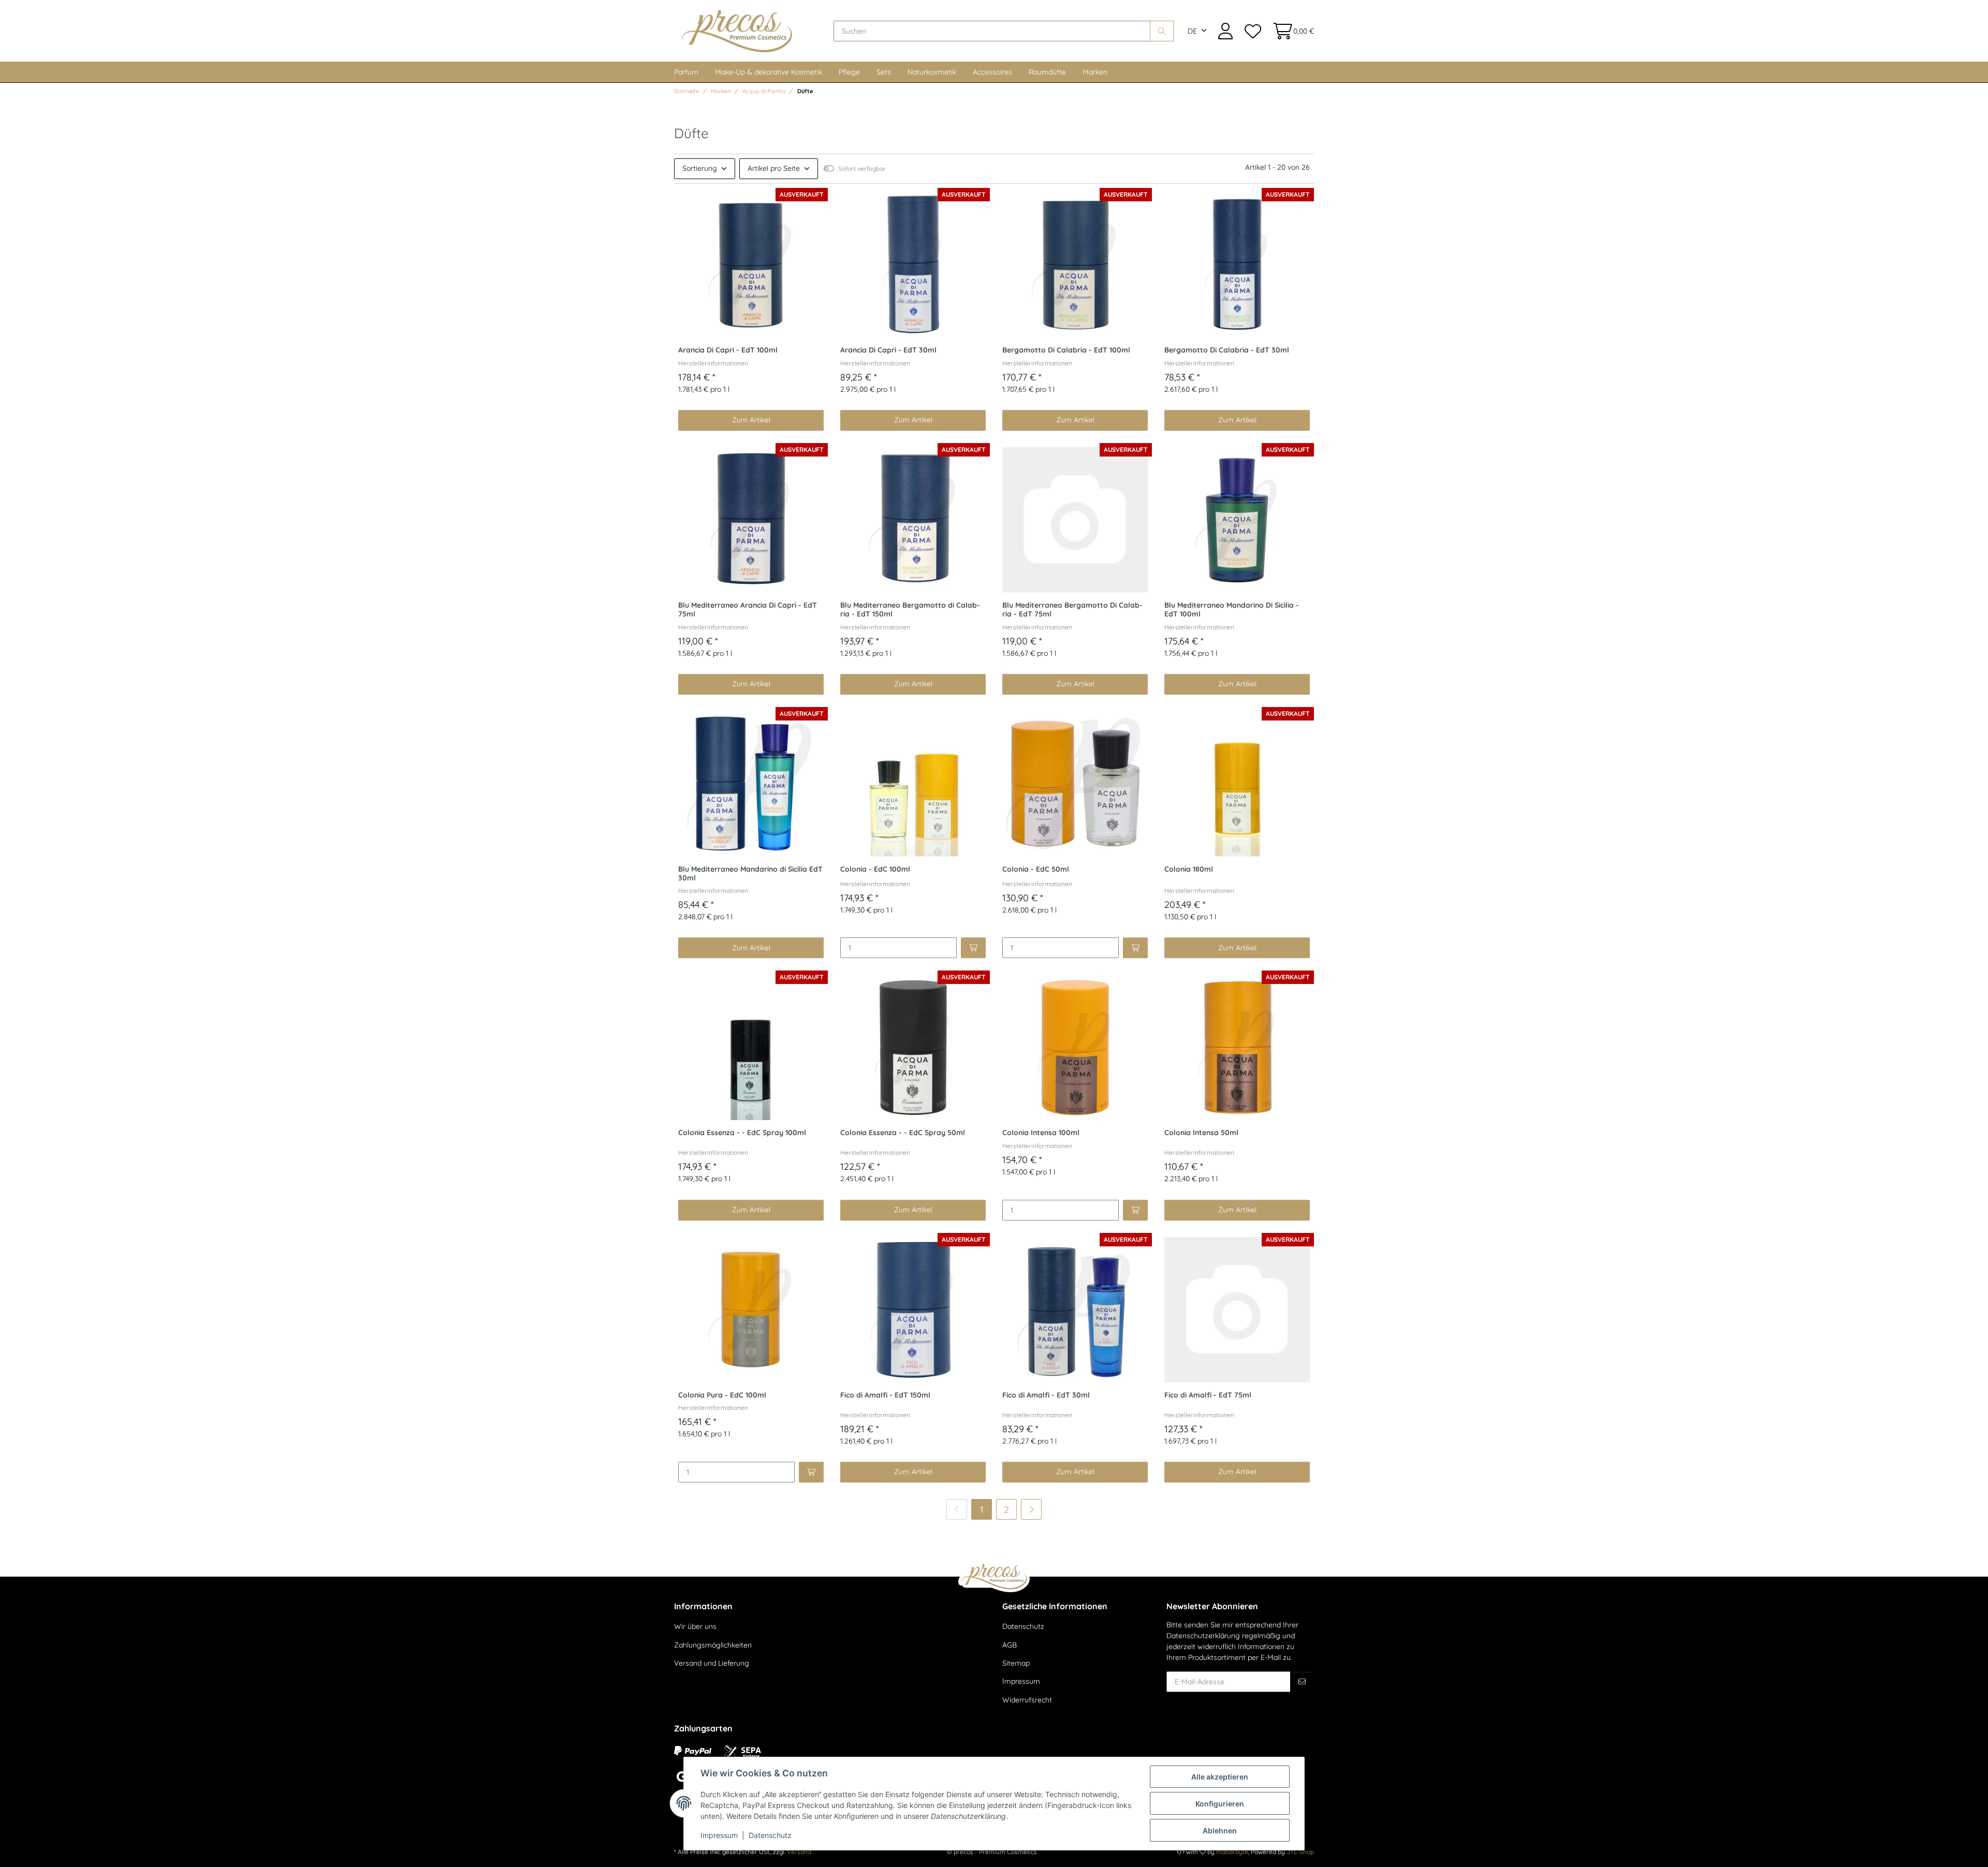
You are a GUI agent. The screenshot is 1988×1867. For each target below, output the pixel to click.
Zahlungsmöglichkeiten (713, 1645)
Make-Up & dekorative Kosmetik (769, 72)
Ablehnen (1220, 1831)
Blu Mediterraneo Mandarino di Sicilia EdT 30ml (750, 874)
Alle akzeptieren (1220, 1777)
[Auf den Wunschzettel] (710, 202)
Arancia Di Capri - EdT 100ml (728, 350)
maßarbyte (1232, 1852)
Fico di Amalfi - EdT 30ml (1046, 1395)
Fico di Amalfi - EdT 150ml (885, 1395)
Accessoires (992, 72)
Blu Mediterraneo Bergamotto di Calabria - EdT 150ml (910, 610)
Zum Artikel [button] (751, 420)
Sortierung (700, 168)
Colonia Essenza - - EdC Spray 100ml (742, 1133)
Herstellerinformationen (713, 363)
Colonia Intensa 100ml (1041, 1133)
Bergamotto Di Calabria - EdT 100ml (1066, 350)
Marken (1095, 72)
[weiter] (1031, 1509)
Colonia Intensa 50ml (1201, 1133)
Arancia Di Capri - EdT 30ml (888, 350)
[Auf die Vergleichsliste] (689, 202)
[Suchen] (1162, 31)
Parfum (686, 72)
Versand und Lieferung (712, 1663)
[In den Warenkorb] (973, 948)
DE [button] (1192, 31)
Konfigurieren (1220, 1804)
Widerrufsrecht (1027, 1700)
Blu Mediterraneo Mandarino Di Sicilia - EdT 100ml (1232, 610)
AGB (1010, 1645)
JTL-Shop (1300, 1852)
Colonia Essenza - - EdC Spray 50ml (903, 1133)
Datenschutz (1023, 1626)
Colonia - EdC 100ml (875, 869)
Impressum (1021, 1681)
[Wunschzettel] (1252, 31)
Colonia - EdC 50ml (1036, 869)
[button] (1225, 31)
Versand (799, 1852)
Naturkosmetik (932, 72)
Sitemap (1016, 1663)
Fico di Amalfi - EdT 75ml (1208, 1395)
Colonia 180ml (1189, 869)
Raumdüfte (1047, 72)
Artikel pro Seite (774, 168)
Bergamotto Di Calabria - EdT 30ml (1227, 350)
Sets (884, 72)
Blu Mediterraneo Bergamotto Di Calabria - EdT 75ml (1072, 610)
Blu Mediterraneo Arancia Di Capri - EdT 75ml (748, 610)
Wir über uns (695, 1626)
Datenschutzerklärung (1203, 1636)
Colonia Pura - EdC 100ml (722, 1395)
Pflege (849, 72)
